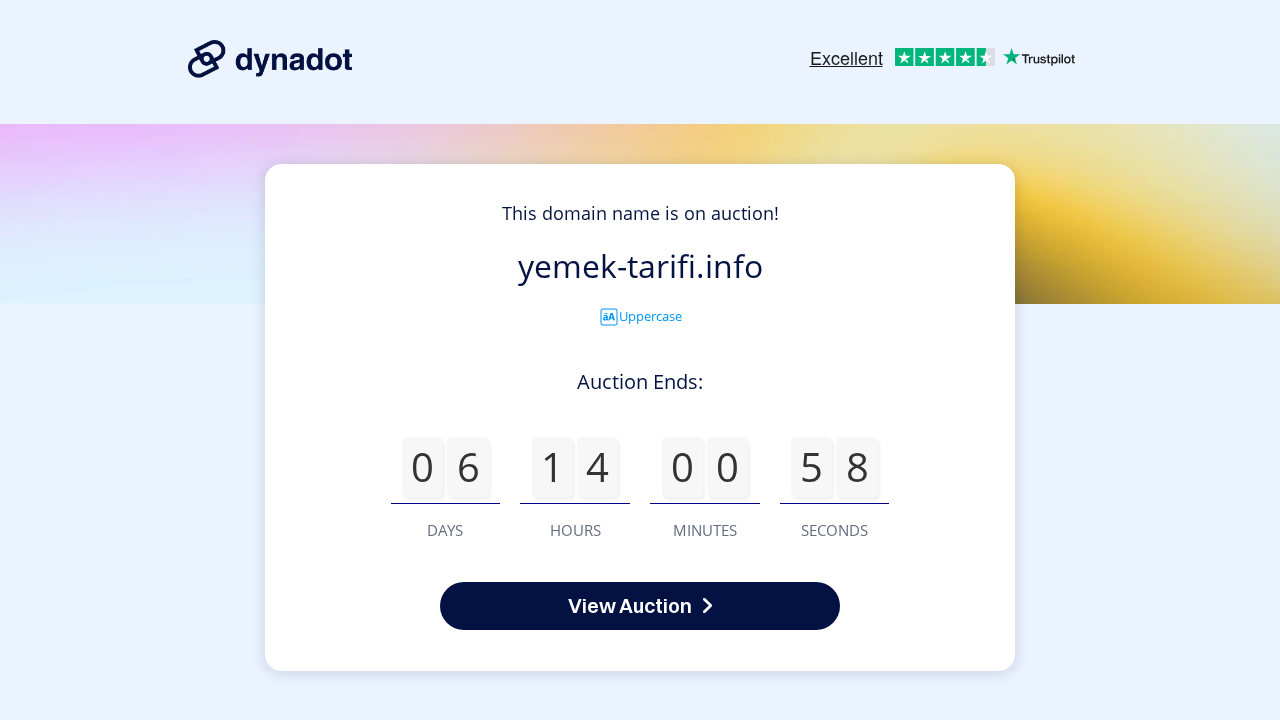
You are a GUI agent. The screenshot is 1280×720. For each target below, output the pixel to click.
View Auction (630, 605)
